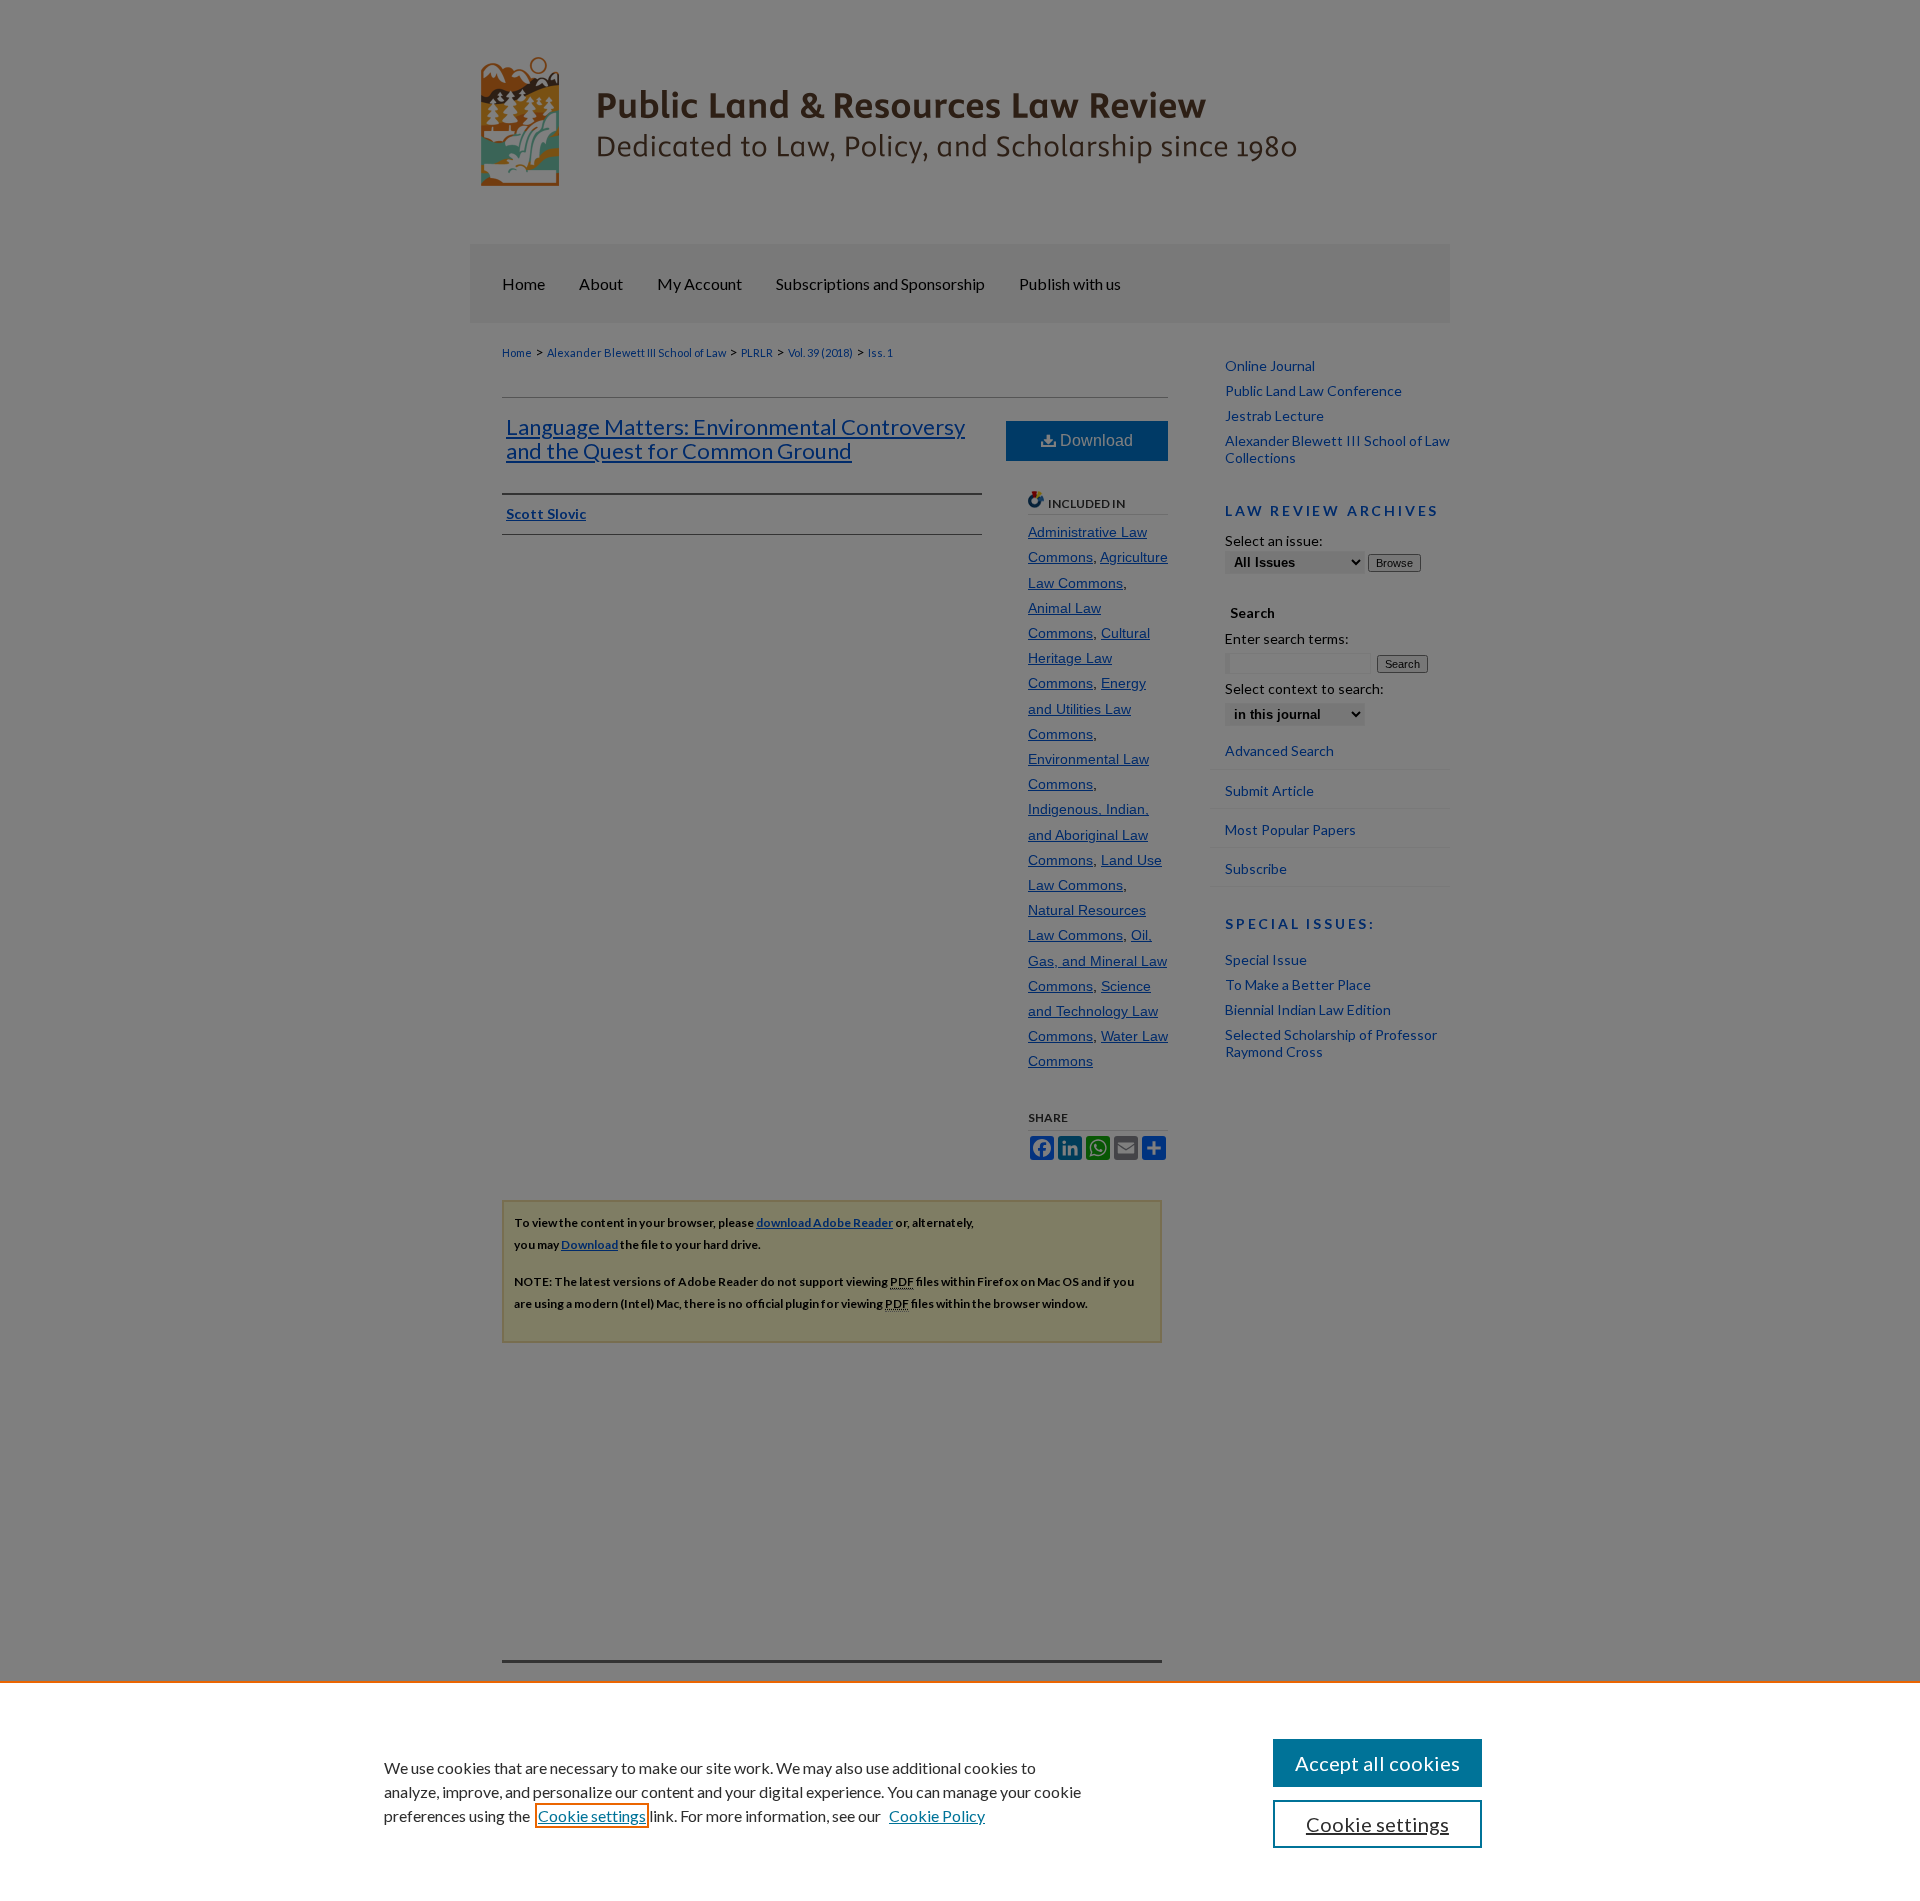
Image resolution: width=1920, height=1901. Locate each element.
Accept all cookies (1377, 1763)
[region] (960, 1791)
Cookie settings (592, 1815)
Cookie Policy (937, 1815)
